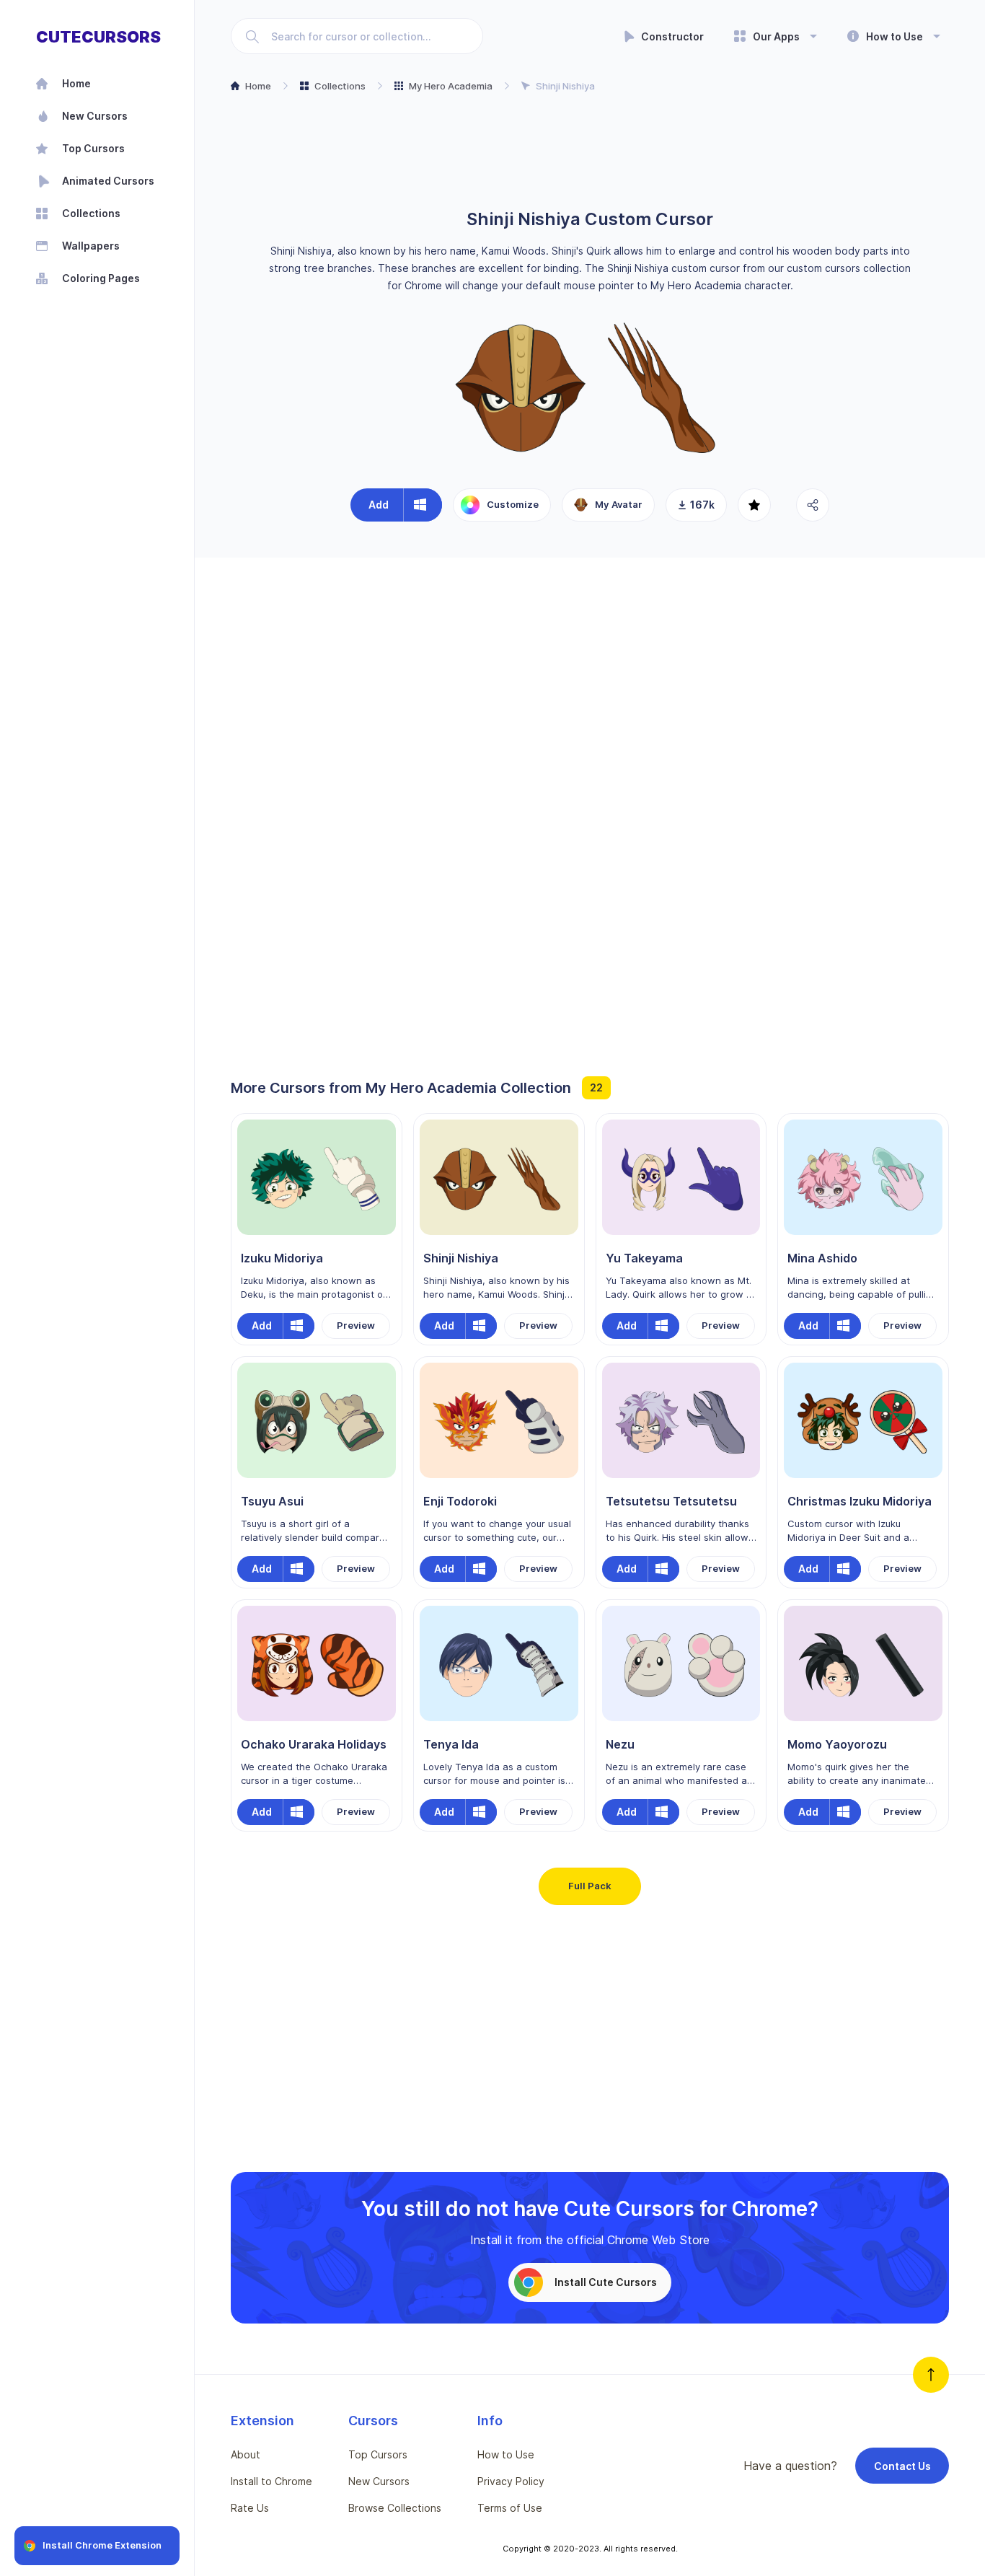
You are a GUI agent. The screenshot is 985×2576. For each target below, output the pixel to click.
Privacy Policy (511, 2481)
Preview (356, 1325)
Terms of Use (510, 2508)
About (246, 2454)
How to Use (506, 2454)
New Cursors (379, 2481)
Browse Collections (395, 2508)
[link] (115, 181)
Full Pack (590, 1886)
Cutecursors (98, 37)
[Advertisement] (590, 152)
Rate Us (250, 2508)
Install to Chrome (271, 2481)
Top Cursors (378, 2454)
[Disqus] (590, 761)
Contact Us (902, 2466)
